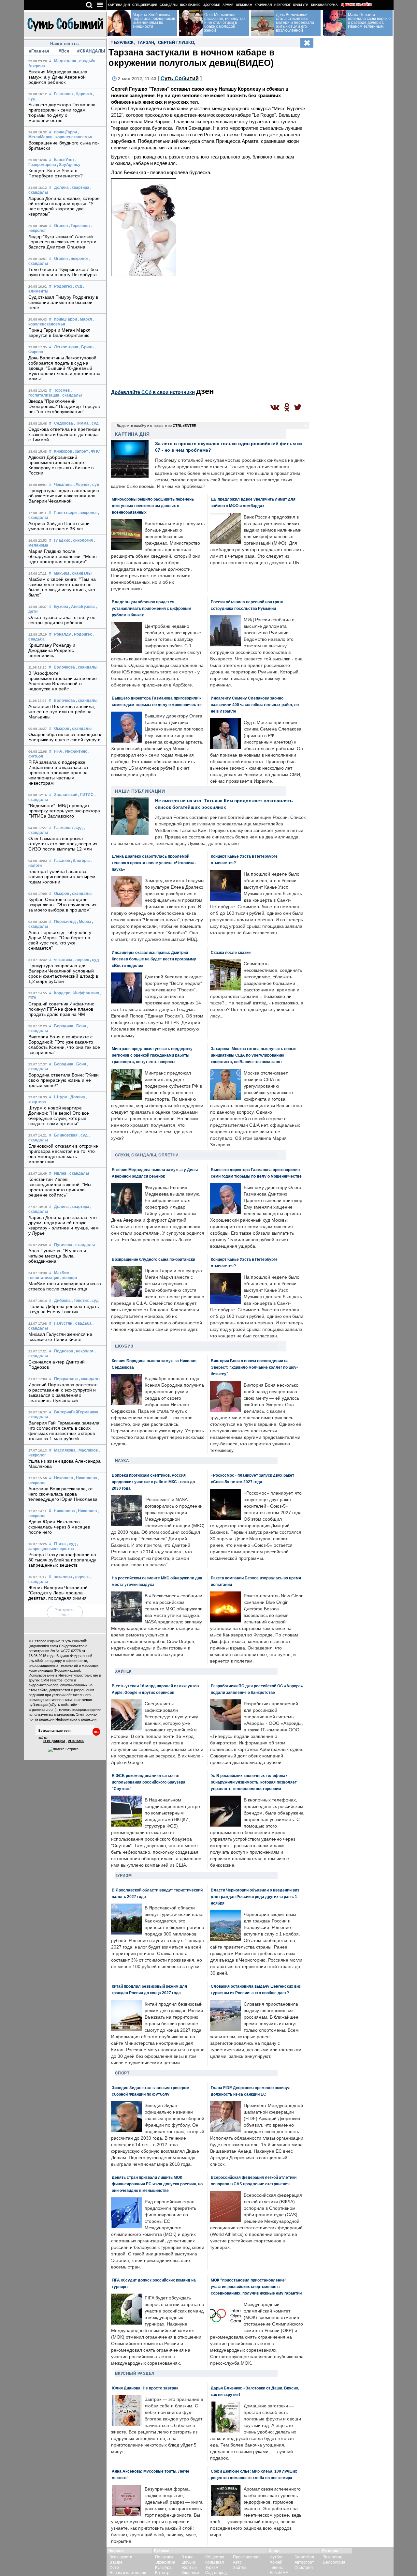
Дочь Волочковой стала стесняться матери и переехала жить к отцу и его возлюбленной (295, 23)
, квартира (79, 188)
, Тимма (81, 423)
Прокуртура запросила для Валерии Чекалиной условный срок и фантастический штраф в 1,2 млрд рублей (63, 973)
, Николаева (86, 1478)
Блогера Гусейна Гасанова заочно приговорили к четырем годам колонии (62, 877)
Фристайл (304, 2568)
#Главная (39, 51)
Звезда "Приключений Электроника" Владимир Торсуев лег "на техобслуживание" (64, 406)
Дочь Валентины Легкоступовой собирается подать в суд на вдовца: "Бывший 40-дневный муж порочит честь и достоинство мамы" (65, 368)
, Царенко (83, 94)
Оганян (61, 226)
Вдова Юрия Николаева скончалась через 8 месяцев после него (59, 1527)
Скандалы (169, 5)
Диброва (62, 1301)
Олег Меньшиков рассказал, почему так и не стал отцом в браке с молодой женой (225, 23)
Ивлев (60, 1173)
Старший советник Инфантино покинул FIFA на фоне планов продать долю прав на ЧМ (62, 1009)
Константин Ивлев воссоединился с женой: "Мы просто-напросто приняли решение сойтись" (60, 1187)
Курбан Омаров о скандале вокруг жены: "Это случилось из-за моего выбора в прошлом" (63, 905)
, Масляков (87, 1450)
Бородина (64, 1026)
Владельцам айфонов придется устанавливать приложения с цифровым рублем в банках (151, 608)
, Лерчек (81, 485)
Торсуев (62, 390)
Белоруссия (334, 2562)
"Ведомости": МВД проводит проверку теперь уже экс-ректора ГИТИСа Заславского (64, 811)
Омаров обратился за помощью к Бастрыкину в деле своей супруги (65, 737)
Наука (122, 1461)
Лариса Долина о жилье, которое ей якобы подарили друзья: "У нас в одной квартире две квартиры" (64, 206)
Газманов (63, 94)
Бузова (61, 607)
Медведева (65, 61)
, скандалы (71, 395)
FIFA (58, 751)
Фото (114, 2568)
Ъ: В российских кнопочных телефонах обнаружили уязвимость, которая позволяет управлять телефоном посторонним (254, 1782)
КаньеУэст (64, 160)
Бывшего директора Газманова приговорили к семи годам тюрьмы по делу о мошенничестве (62, 113)
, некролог (79, 259)
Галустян (63, 1323)
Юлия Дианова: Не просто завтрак (145, 2388)
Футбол (277, 2557)
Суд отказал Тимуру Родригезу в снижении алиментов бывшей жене (63, 302)
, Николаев (86, 1511)
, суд (78, 286)
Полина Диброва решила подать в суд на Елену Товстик (64, 1309)
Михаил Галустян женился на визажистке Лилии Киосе (60, 1337)
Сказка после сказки (231, 952)
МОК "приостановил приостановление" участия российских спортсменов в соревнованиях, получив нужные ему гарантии (256, 2287)
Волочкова (64, 667)
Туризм (123, 1876)
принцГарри (65, 132)
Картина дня (119, 5)
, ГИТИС (86, 795)
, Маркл (85, 319)
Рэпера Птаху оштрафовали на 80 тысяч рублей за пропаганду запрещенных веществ (62, 1560)
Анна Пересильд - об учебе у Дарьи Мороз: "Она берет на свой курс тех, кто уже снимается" (60, 940)
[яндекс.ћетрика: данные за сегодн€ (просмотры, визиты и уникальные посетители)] (63, 1749)
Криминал (263, 5)
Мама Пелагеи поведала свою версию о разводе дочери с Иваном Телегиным (369, 21)
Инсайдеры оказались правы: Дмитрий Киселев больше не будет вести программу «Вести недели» (154, 959)
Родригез (63, 286)
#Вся (64, 51)
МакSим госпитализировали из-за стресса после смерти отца (65, 1286)
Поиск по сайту (359, 5)
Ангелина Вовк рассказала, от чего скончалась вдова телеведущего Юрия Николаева (63, 1494)
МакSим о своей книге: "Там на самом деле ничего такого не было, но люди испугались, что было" (62, 587)
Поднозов (64, 1351)
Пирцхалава (66, 1379)
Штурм (61, 1097)
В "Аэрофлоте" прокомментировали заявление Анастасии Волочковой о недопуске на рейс (63, 681)
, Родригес (82, 634)
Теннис (276, 2568)
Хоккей (276, 2562)
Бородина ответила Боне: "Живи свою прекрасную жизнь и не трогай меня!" (64, 1080)
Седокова (64, 423)
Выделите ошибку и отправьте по (157, 426)
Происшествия (247, 2557)
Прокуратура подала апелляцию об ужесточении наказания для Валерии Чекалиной (64, 496)
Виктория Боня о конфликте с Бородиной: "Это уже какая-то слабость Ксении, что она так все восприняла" (64, 1045)
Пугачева (63, 1245)
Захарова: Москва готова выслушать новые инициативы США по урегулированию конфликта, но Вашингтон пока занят (254, 1055)
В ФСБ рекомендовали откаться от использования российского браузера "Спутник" (149, 1782)
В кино (187, 2557)
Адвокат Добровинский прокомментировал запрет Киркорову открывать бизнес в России (61, 465)
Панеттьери (65, 513)
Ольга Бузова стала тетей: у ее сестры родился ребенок (62, 620)
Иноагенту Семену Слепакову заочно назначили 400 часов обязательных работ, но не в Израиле (255, 705)
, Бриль (86, 347)
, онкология (82, 540)
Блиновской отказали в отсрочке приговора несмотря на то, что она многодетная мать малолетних (63, 1154)
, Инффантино (85, 993)
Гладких (62, 540)
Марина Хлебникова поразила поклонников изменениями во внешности (154, 21)
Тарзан (146, 43)
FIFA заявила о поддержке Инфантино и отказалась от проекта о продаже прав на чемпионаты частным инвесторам (58, 773)
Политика (164, 2557)
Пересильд (65, 922)
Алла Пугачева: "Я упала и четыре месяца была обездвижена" (57, 1256)
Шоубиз (124, 1346)
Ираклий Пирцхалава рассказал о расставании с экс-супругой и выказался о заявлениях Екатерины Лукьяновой (63, 1393)
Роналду (63, 634)
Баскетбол (304, 2557)
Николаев (64, 1478)
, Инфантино (75, 751)
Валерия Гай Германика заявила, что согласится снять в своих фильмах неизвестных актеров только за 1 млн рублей (65, 1431)
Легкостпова (66, 347)
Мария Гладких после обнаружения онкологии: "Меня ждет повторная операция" (63, 556)
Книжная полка (324, 5)
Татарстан (333, 2557)
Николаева (64, 1511)
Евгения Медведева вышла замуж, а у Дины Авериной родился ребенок (58, 77)
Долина (61, 188)
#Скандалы (89, 51)
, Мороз (84, 922)
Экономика (165, 2562)
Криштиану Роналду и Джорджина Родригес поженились (52, 650)
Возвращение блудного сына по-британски (153, 1259)
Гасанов (62, 861)
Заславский (66, 795)
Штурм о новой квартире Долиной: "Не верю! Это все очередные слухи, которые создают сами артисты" (59, 1116)
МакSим (61, 573)
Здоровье (212, 5)
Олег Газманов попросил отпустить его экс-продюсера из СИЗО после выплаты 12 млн (63, 844)
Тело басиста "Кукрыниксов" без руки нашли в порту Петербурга (63, 272)
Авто (237, 2562)
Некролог (282, 5)
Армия (228, 5)
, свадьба (86, 61)
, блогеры (80, 861)
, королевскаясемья (73, 137)
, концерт (69, 1278)
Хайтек (123, 1671)
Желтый (189, 2568)
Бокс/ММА (279, 2573)
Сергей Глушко (176, 43)
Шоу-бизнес (190, 5)
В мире (116, 2562)
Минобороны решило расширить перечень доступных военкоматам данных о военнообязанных (153, 506)
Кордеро (62, 993)
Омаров (62, 729)
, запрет (80, 451)
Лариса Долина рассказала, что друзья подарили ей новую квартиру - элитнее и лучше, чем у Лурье (64, 1225)
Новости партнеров (128, 2573)
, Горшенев (79, 226)
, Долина (77, 1097)
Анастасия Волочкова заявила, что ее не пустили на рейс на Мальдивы (62, 712)
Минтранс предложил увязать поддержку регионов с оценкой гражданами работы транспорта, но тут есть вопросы (152, 1055)
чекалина (63, 960)
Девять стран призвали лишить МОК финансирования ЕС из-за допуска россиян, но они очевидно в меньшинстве (157, 2184)
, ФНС (94, 451)
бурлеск (124, 43)
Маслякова (65, 1450)
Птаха (60, 1544)
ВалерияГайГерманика (76, 1412)
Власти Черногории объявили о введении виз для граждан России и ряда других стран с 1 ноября (255, 1897)
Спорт (122, 2073)
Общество (215, 2557)
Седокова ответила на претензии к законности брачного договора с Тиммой (64, 434)
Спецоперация (145, 5)
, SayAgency (69, 165)
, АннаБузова (82, 607)
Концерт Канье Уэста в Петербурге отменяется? (56, 173)
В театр (162, 2573)
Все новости (121, 2557)
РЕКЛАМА (76, 1741)
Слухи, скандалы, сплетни (147, 1155)
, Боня (80, 1026)
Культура (301, 5)
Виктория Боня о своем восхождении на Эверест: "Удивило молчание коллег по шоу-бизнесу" (254, 1367)
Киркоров (63, 451)
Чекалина (63, 485)
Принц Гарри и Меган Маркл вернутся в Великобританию (59, 333)
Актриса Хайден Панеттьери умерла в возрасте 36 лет (59, 526)
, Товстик (80, 1301)
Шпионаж (244, 5)
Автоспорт (304, 2562)
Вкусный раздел (135, 2373)
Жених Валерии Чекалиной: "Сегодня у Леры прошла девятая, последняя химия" (59, 1593)
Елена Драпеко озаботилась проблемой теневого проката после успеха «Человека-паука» (154, 863)
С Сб (180, 78)
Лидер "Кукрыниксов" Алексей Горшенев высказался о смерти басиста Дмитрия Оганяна (63, 242)
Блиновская (66, 1135)
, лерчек (81, 960)
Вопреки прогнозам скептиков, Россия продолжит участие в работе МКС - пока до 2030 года (153, 1482)
